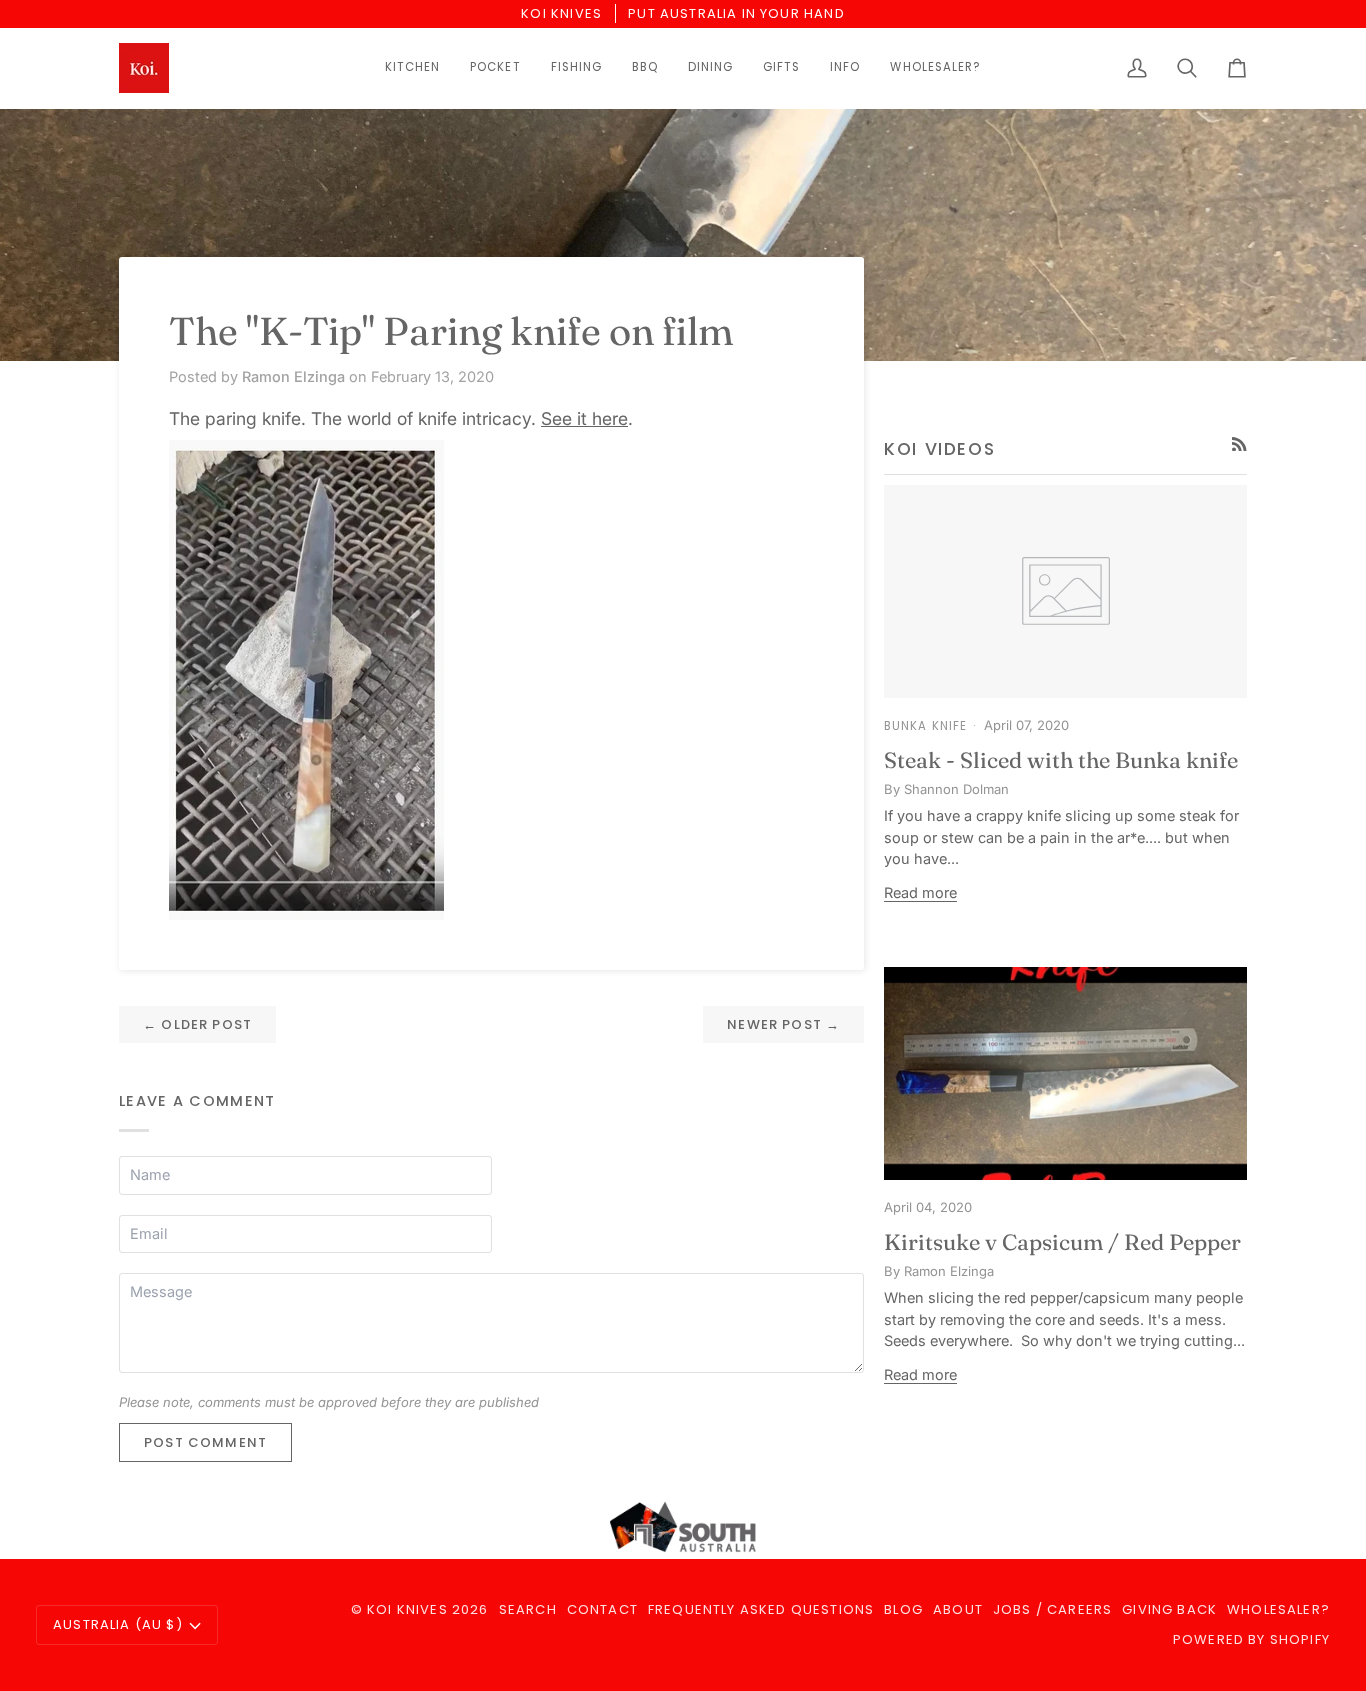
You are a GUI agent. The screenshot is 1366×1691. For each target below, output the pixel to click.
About (958, 1609)
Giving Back (1169, 1609)
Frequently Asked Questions (761, 1609)
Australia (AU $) (118, 1624)
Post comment (205, 1442)
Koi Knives (407, 1609)
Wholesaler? (1278, 1609)
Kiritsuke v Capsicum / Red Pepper (1062, 1242)
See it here (584, 418)
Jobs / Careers (1052, 1609)
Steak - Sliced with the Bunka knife (1061, 760)
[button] (412, 68)
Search (528, 1609)
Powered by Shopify (1251, 1639)
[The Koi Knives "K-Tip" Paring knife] (491, 680)
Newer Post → (783, 1024)
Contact (602, 1609)
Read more (920, 892)
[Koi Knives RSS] (1239, 444)
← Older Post (197, 1024)
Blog (903, 1609)
